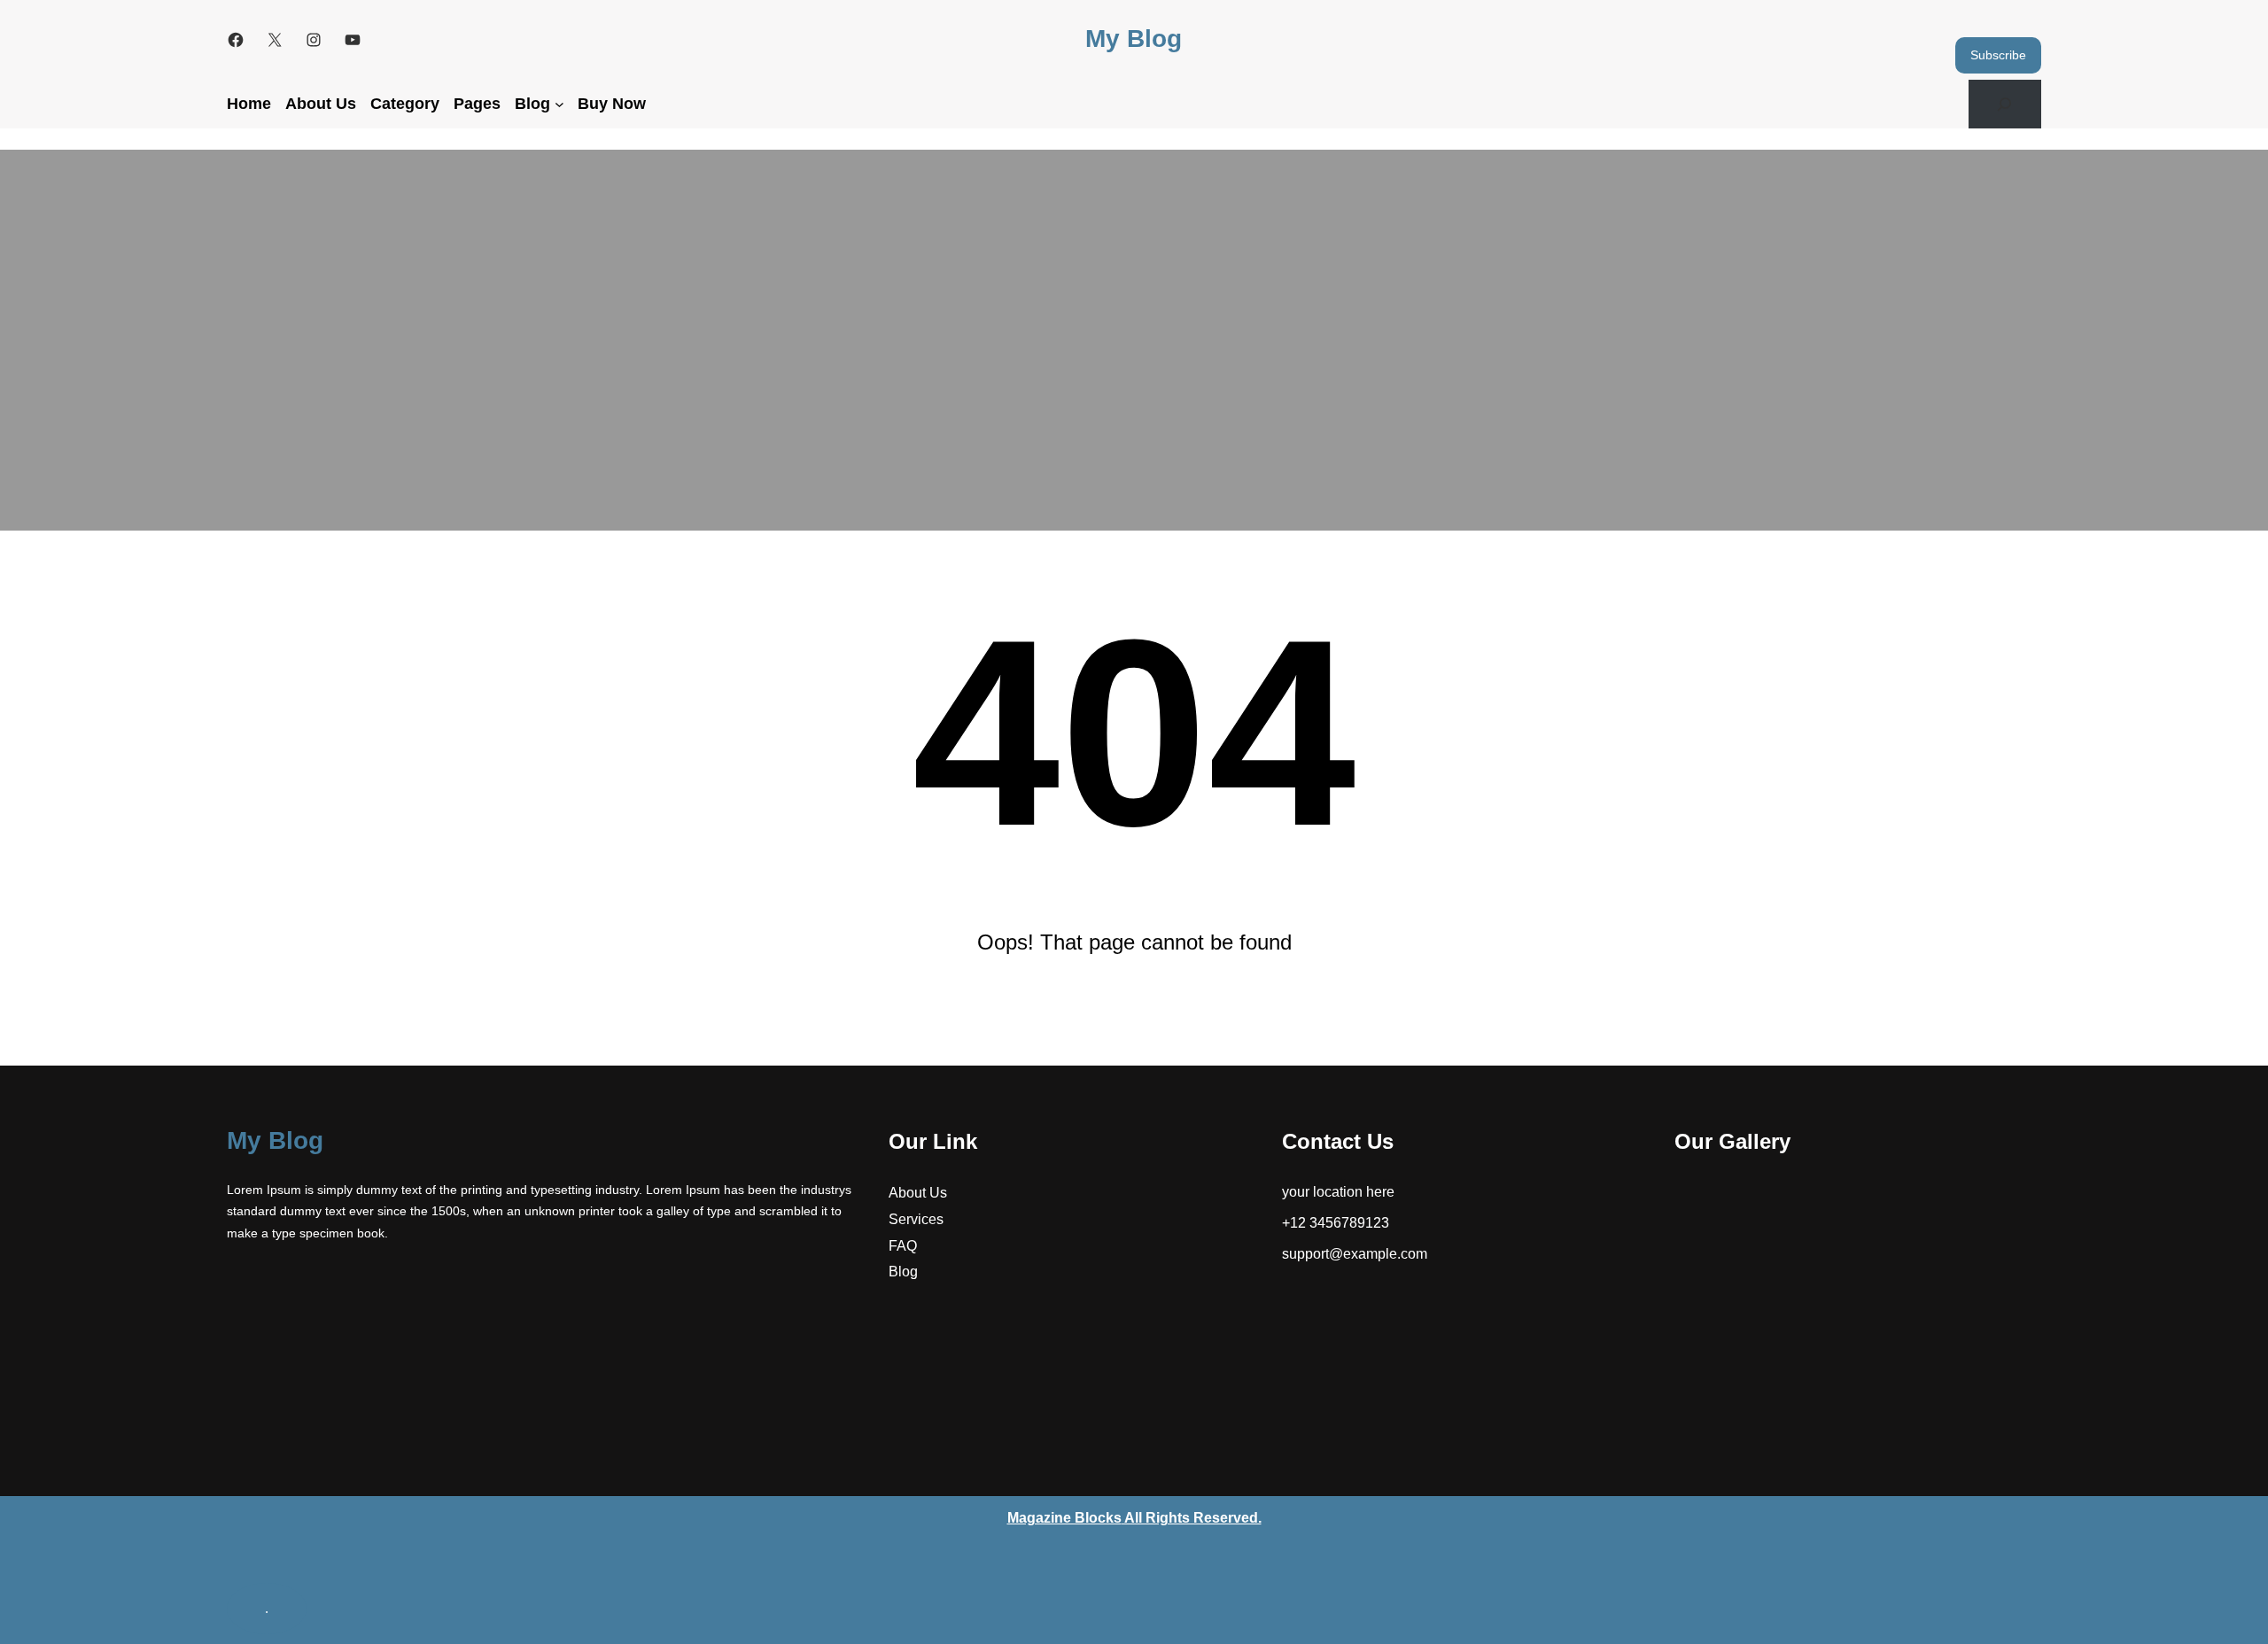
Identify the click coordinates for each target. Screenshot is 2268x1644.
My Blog (1134, 39)
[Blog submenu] (559, 104)
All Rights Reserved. (1134, 1518)
